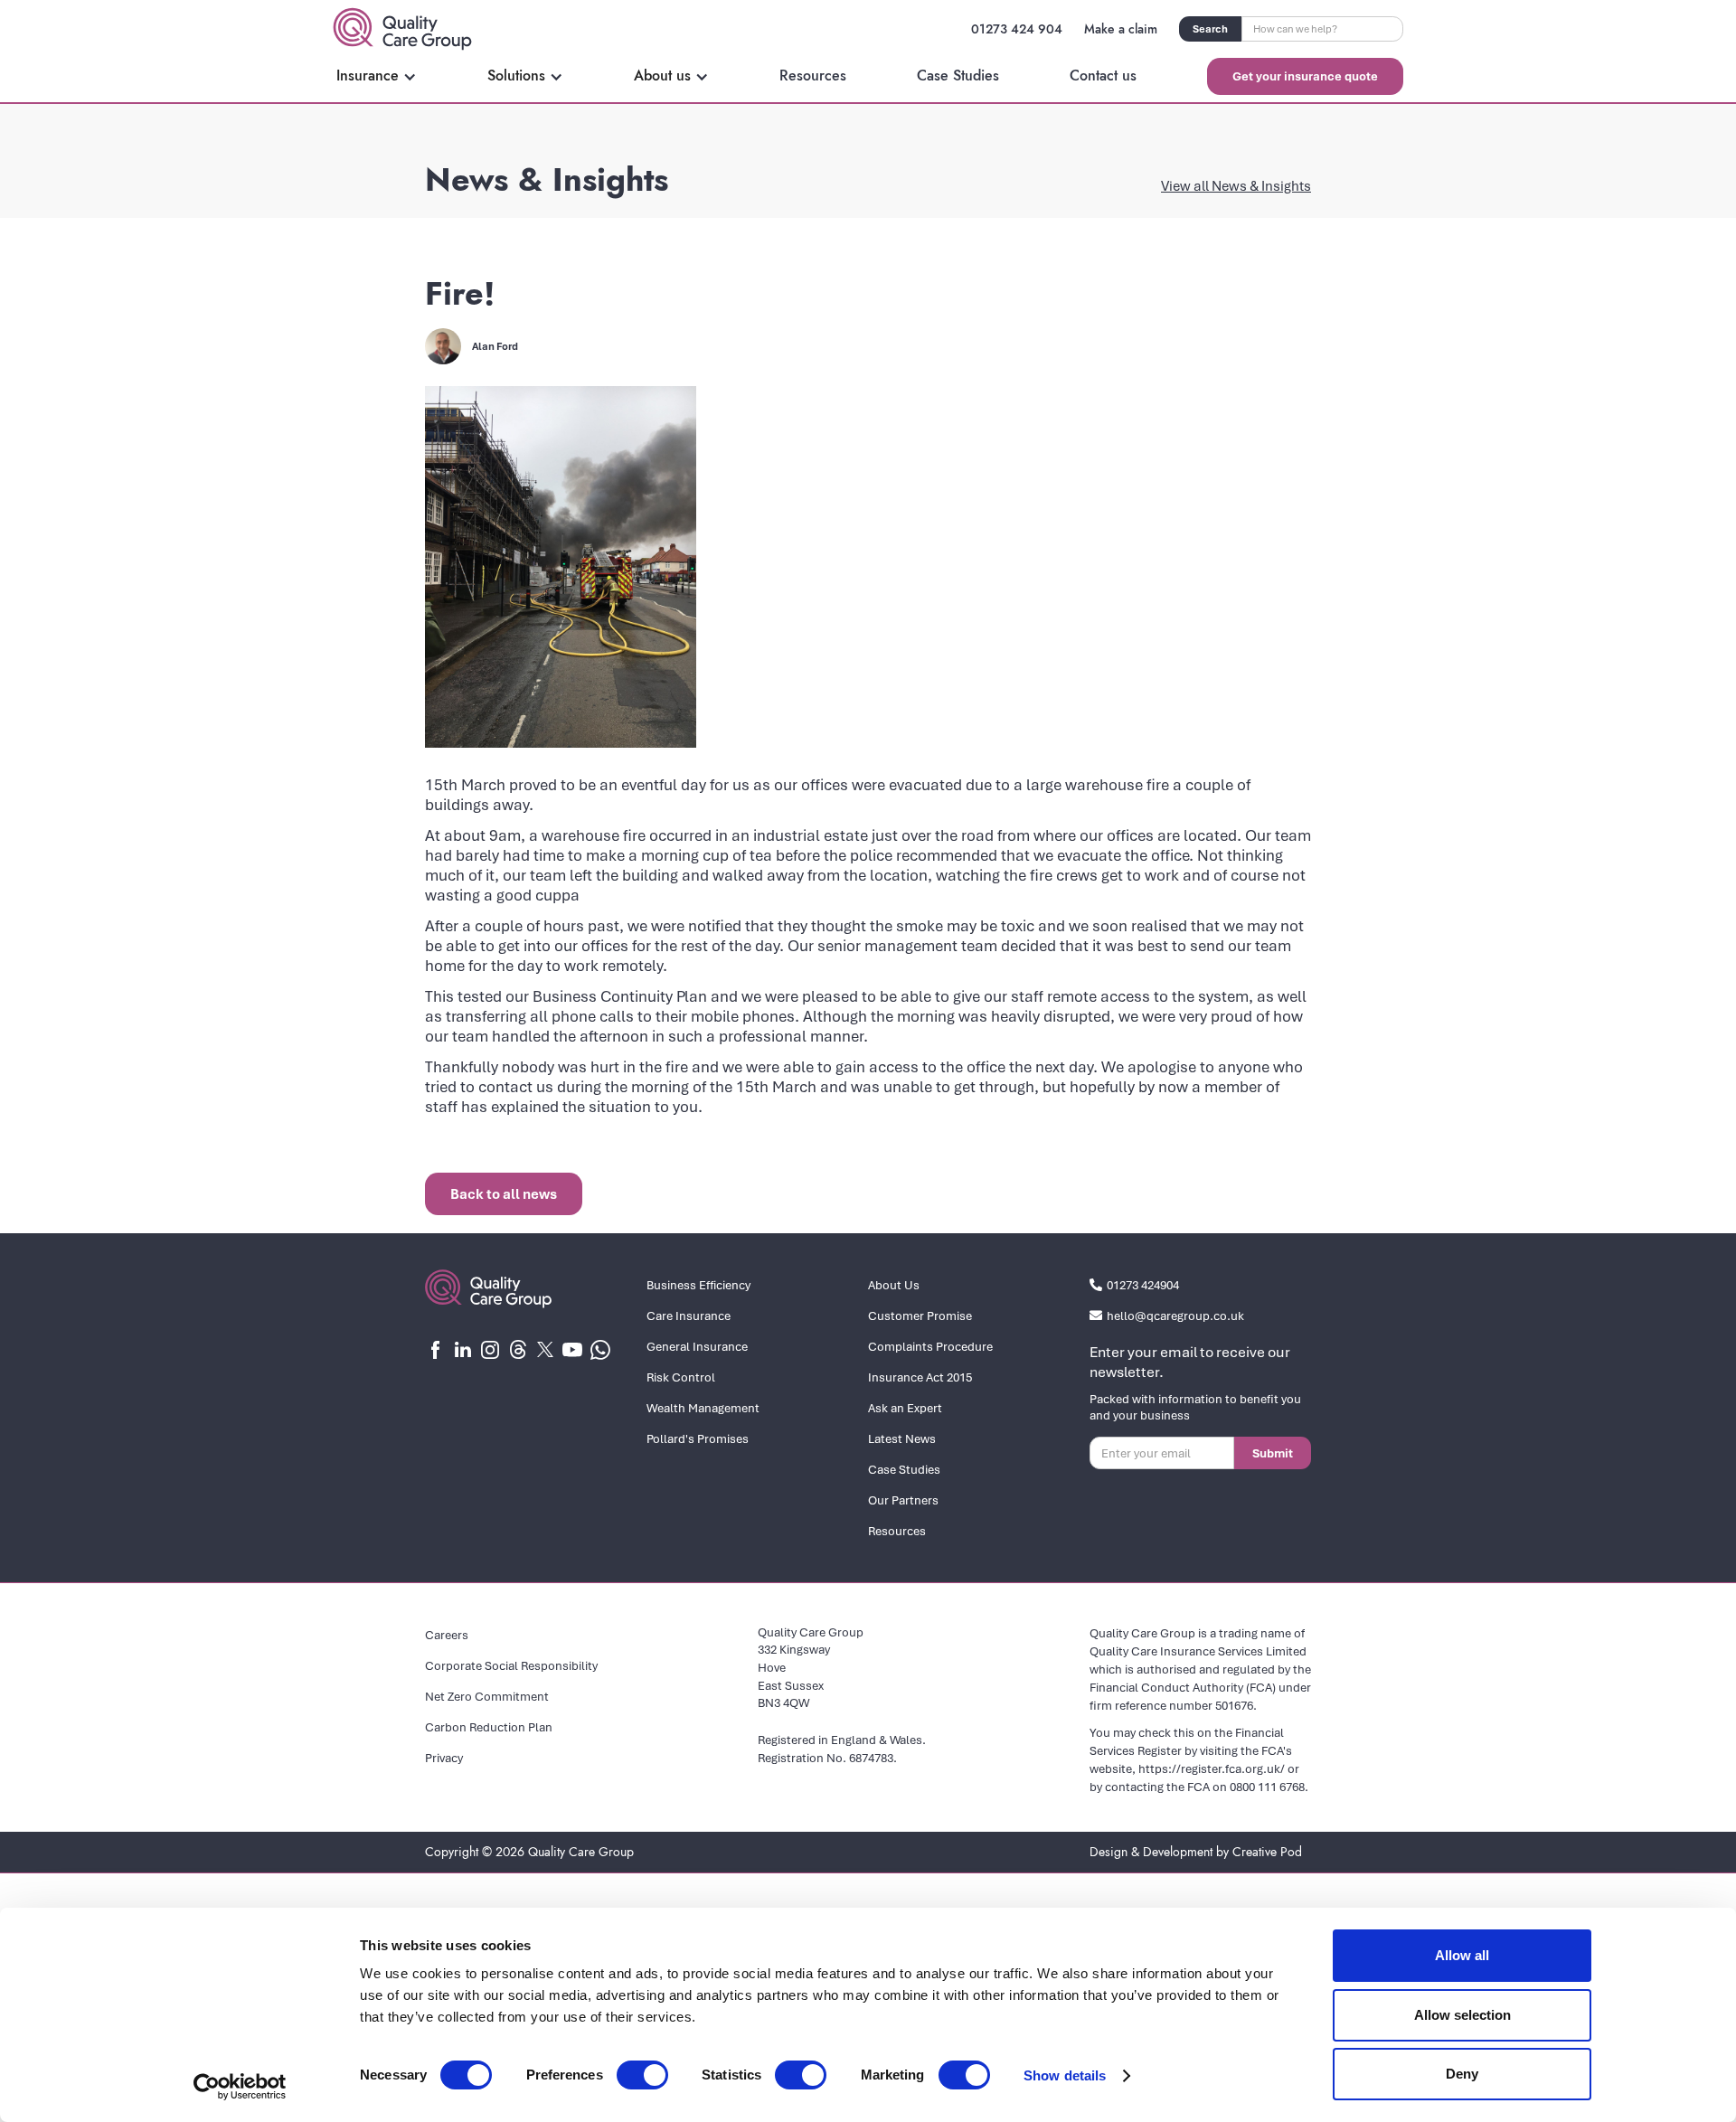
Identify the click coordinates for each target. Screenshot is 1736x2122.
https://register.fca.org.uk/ (1212, 1768)
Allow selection (1462, 2015)
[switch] (642, 2075)
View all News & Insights (1236, 185)
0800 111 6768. (1269, 1787)
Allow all (1462, 1955)
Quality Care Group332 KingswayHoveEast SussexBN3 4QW (811, 1667)
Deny (1462, 2074)
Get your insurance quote (1305, 76)
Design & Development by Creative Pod (1196, 1852)
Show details (1065, 2075)
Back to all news (504, 1193)
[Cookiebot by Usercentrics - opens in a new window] (240, 2087)
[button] (377, 76)
